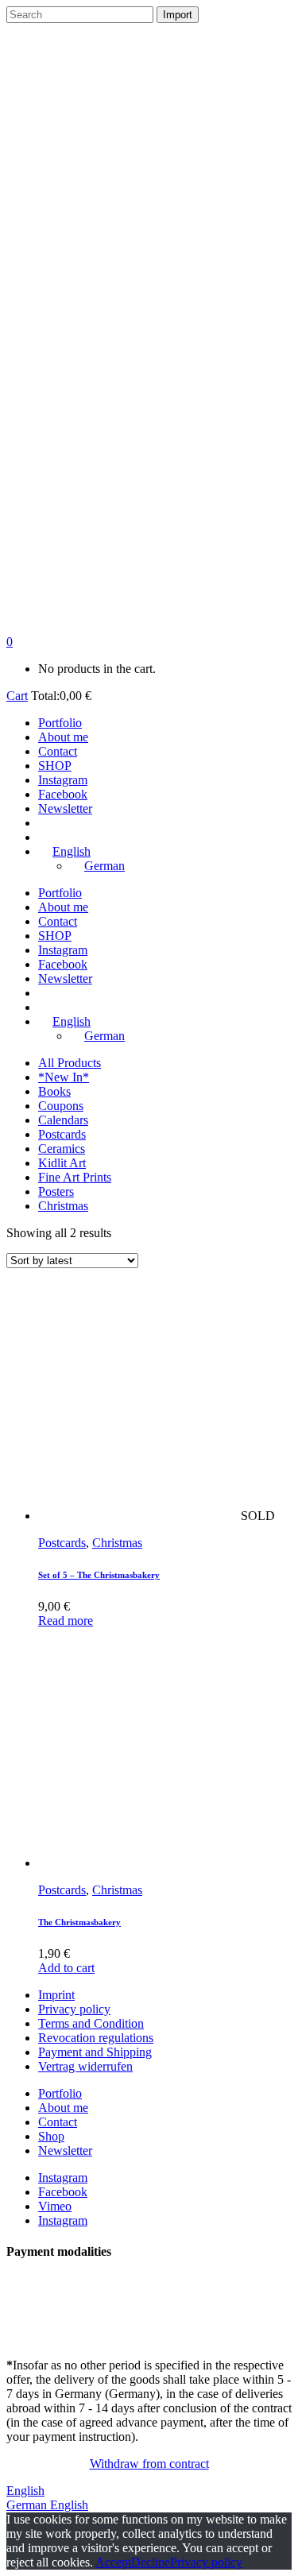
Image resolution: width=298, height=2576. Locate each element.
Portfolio (60, 2093)
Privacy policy (74, 2009)
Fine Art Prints (75, 1177)
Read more (66, 1621)
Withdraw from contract (149, 2464)
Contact (58, 2122)
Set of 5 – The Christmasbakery (99, 1575)
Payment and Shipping (95, 2052)
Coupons (61, 1106)
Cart (17, 696)
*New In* (64, 1077)
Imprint (56, 1995)
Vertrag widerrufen (85, 2066)
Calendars (63, 1120)
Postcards (62, 1134)
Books (54, 1091)
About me (63, 2108)
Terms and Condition (91, 2023)
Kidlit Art (62, 1163)
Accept (113, 2562)
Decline (151, 2562)
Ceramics (62, 1149)
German (28, 2505)
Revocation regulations (96, 2038)
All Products (70, 1063)
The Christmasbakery (79, 1922)
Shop (51, 2136)
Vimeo (55, 2206)
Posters (56, 1191)
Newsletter (65, 2151)
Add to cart (66, 1968)
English (25, 2491)
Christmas (63, 1206)
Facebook (63, 2192)
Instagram (63, 2178)
